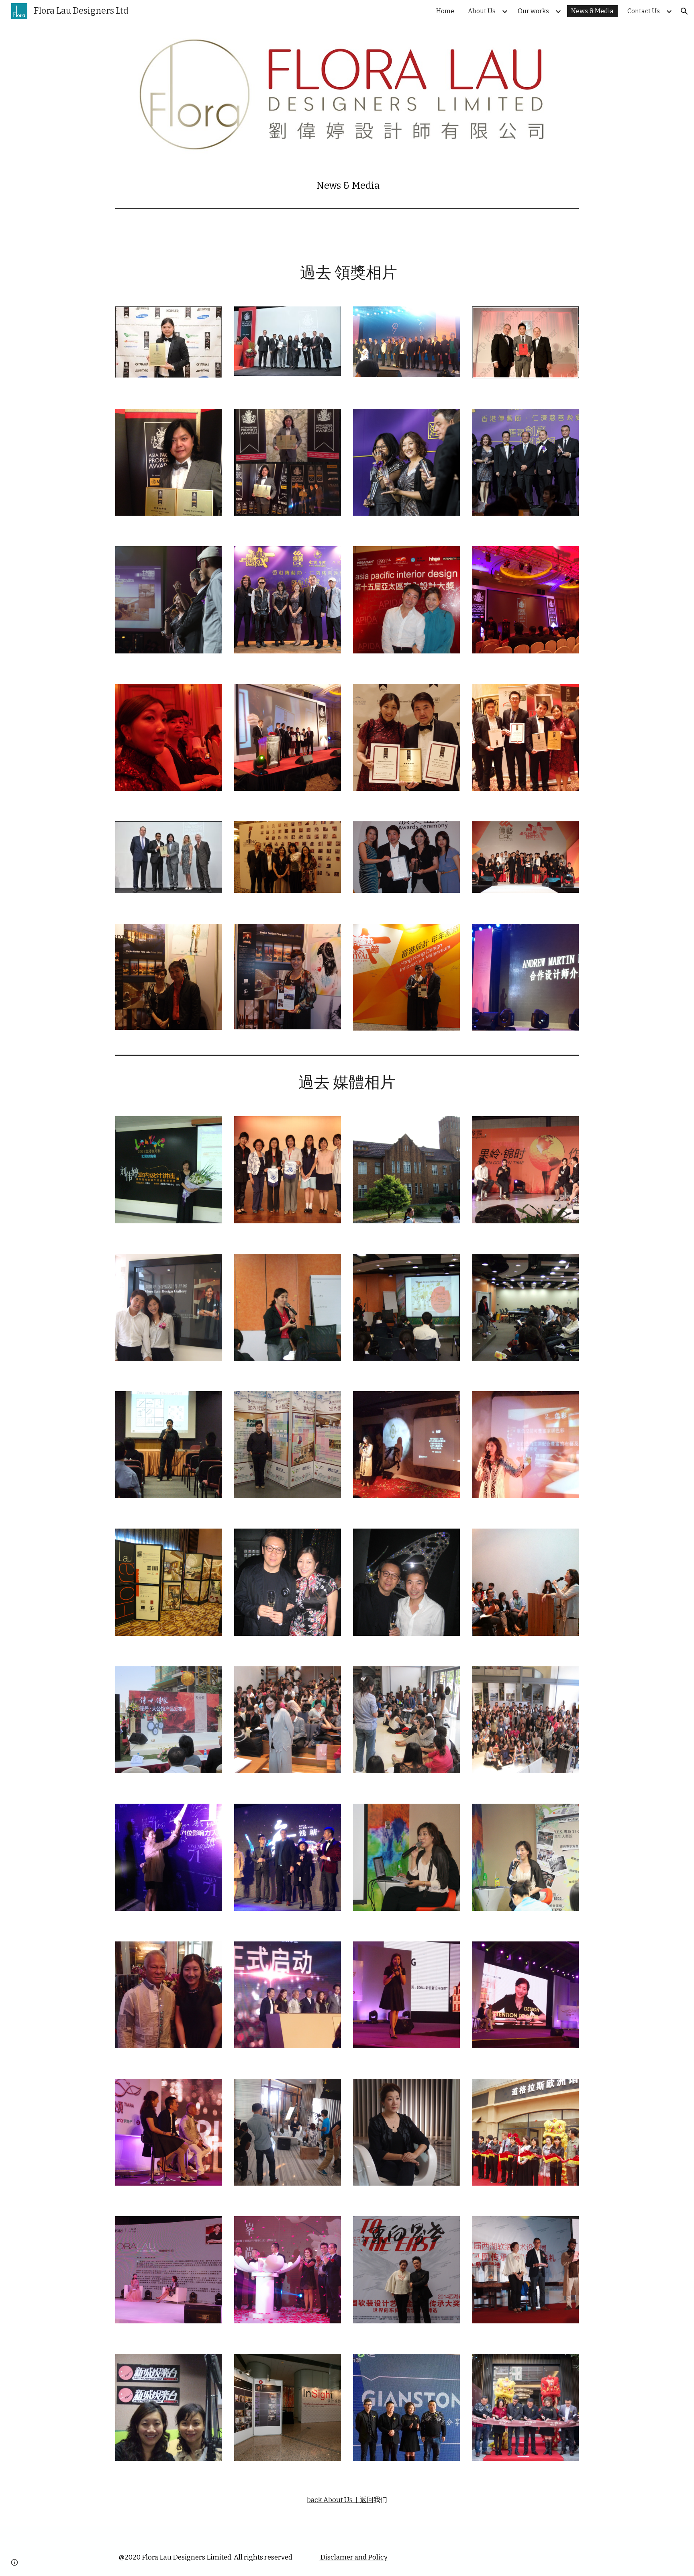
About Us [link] (482, 11)
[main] (347, 186)
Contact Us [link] (644, 11)
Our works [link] (533, 11)
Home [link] (445, 11)
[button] (684, 11)
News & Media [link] (592, 11)
